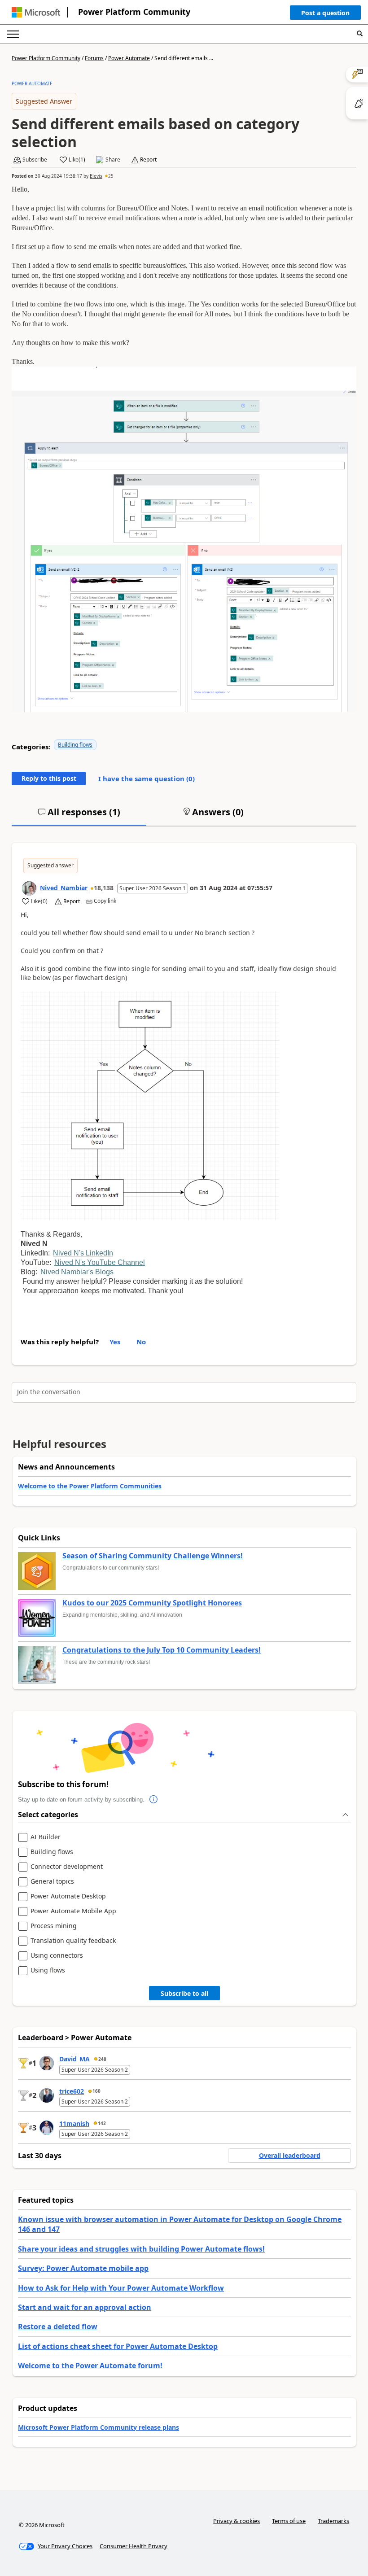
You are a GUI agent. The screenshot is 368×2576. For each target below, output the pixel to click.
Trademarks (333, 2521)
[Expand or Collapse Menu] (13, 34)
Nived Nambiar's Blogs (77, 1272)
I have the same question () (147, 778)
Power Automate (129, 58)
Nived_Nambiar (64, 888)
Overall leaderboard (290, 2155)
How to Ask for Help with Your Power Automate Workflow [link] (121, 2288)
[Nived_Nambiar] (29, 888)
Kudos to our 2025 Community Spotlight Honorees (152, 1603)
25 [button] (111, 176)
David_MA (74, 2059)
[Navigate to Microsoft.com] (36, 12)
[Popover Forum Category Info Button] (153, 1800)
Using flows (48, 1970)
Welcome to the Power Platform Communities (90, 1486)
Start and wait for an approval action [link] (85, 2307)
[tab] (79, 816)
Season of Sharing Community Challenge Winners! (153, 1556)
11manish (74, 2123)
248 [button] (102, 2059)
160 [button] (96, 2091)
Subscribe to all (184, 1993)
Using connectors (57, 1956)
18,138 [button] (104, 888)
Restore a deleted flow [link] (58, 2327)
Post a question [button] (325, 13)
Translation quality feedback (73, 1941)
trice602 (72, 2091)
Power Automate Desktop (68, 1896)
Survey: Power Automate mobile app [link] (83, 2268)
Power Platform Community (134, 12)
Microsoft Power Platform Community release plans (99, 2427)
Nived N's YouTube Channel (100, 1262)
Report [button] (148, 160)
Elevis (96, 176)
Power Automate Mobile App (73, 1911)
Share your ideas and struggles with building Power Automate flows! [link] (141, 2249)
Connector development (67, 1867)
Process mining (54, 1926)
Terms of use (289, 2521)
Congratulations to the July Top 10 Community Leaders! (162, 1650)
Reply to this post (49, 778)
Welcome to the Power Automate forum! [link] (90, 2366)
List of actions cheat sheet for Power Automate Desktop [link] (118, 2346)
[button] (325, 15)
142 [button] (102, 2123)
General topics (52, 1882)
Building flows (75, 745)
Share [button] (113, 160)
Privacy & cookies (237, 2521)
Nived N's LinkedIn (83, 1253)
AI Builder (46, 1837)
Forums (94, 58)
